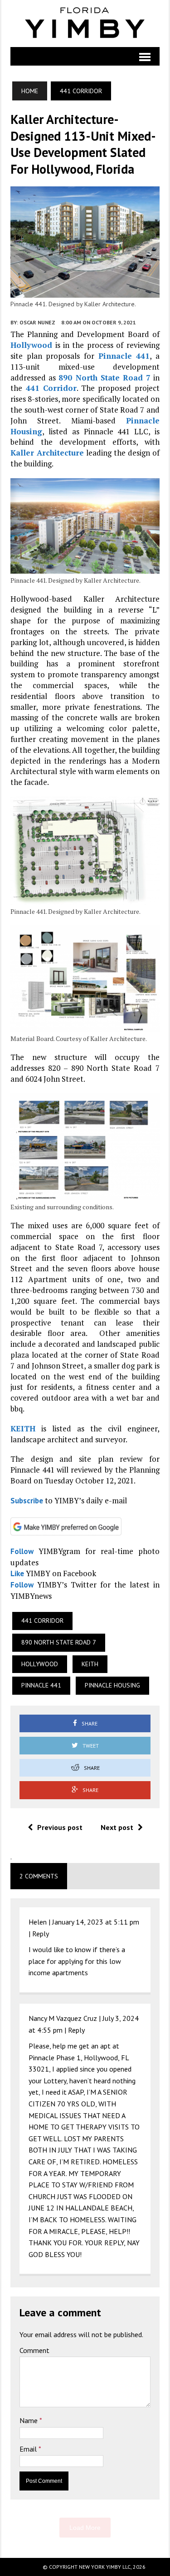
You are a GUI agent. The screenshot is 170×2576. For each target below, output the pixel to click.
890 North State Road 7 (104, 378)
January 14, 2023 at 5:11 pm (96, 1922)
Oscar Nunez (37, 322)
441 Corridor (51, 388)
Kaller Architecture (47, 453)
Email (29, 2449)
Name (29, 2420)
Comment (34, 2350)
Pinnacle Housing (112, 1685)
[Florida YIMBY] (85, 24)
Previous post (60, 1827)
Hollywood (31, 345)
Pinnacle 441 (124, 356)
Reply (41, 1934)
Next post (117, 1827)
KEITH (23, 1428)
